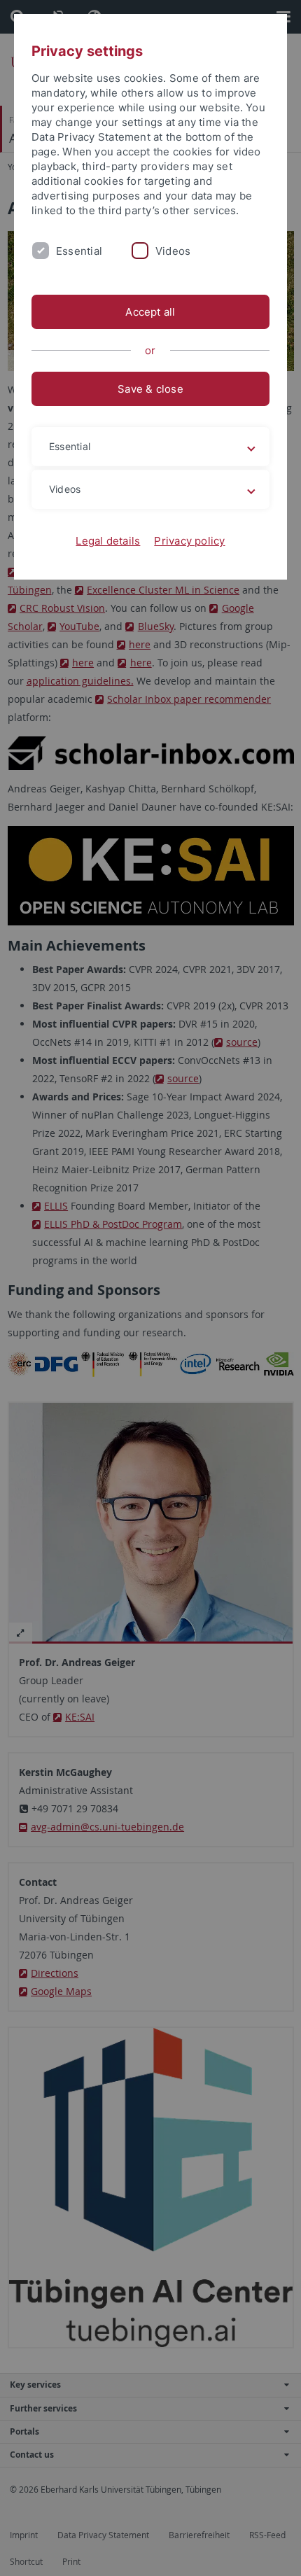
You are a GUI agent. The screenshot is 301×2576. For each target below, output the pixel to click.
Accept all (150, 312)
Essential (79, 251)
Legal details (108, 541)
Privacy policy (189, 541)
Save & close (150, 389)
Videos (173, 251)
